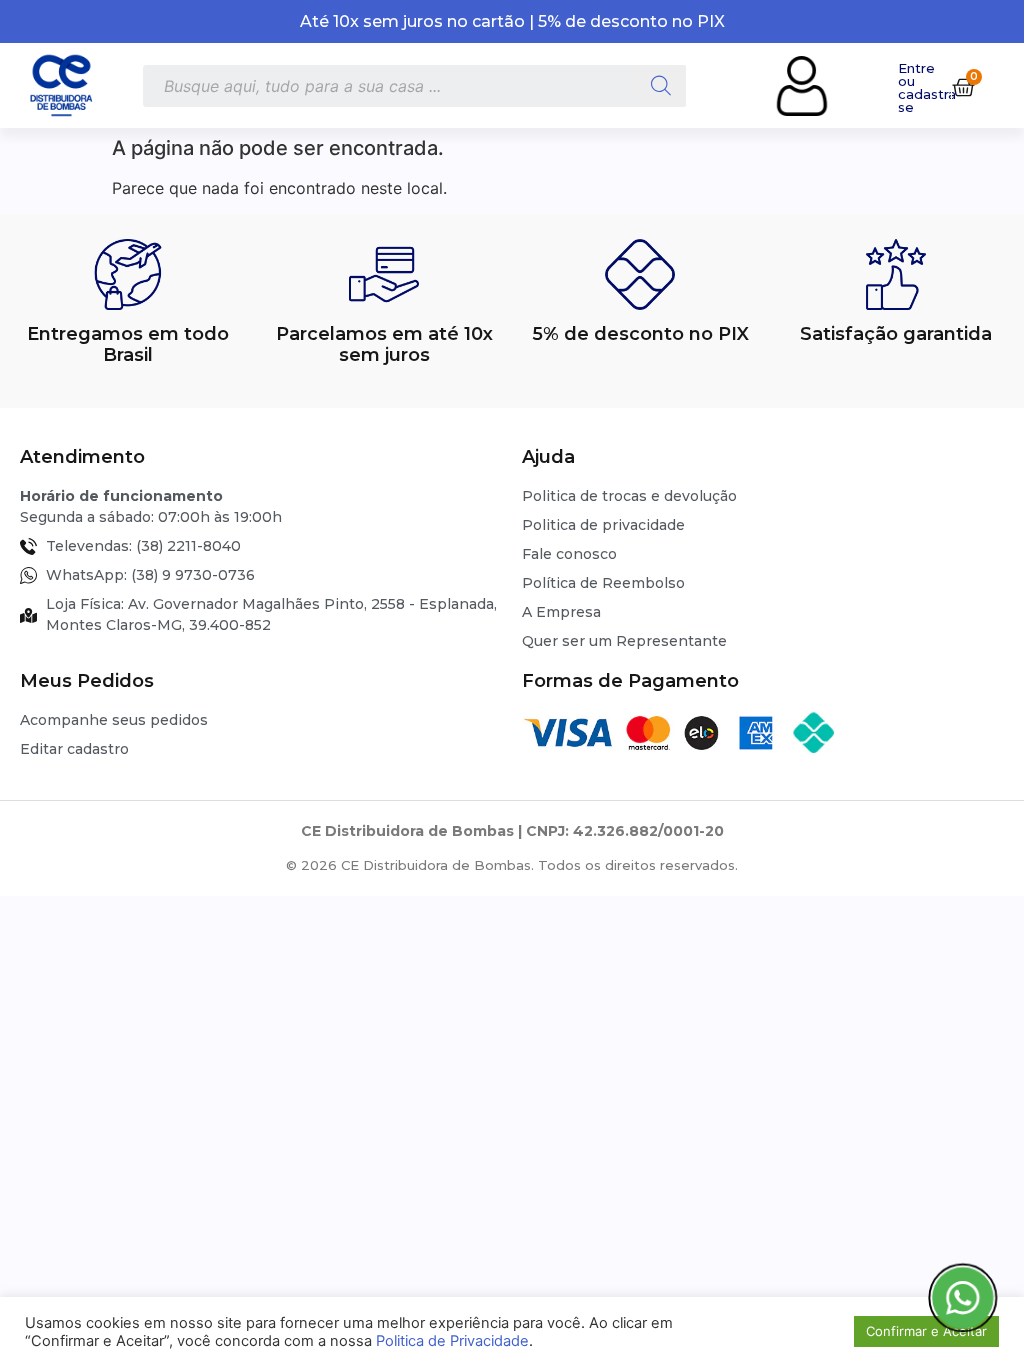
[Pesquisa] (661, 86)
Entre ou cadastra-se (930, 87)
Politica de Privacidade (452, 1341)
